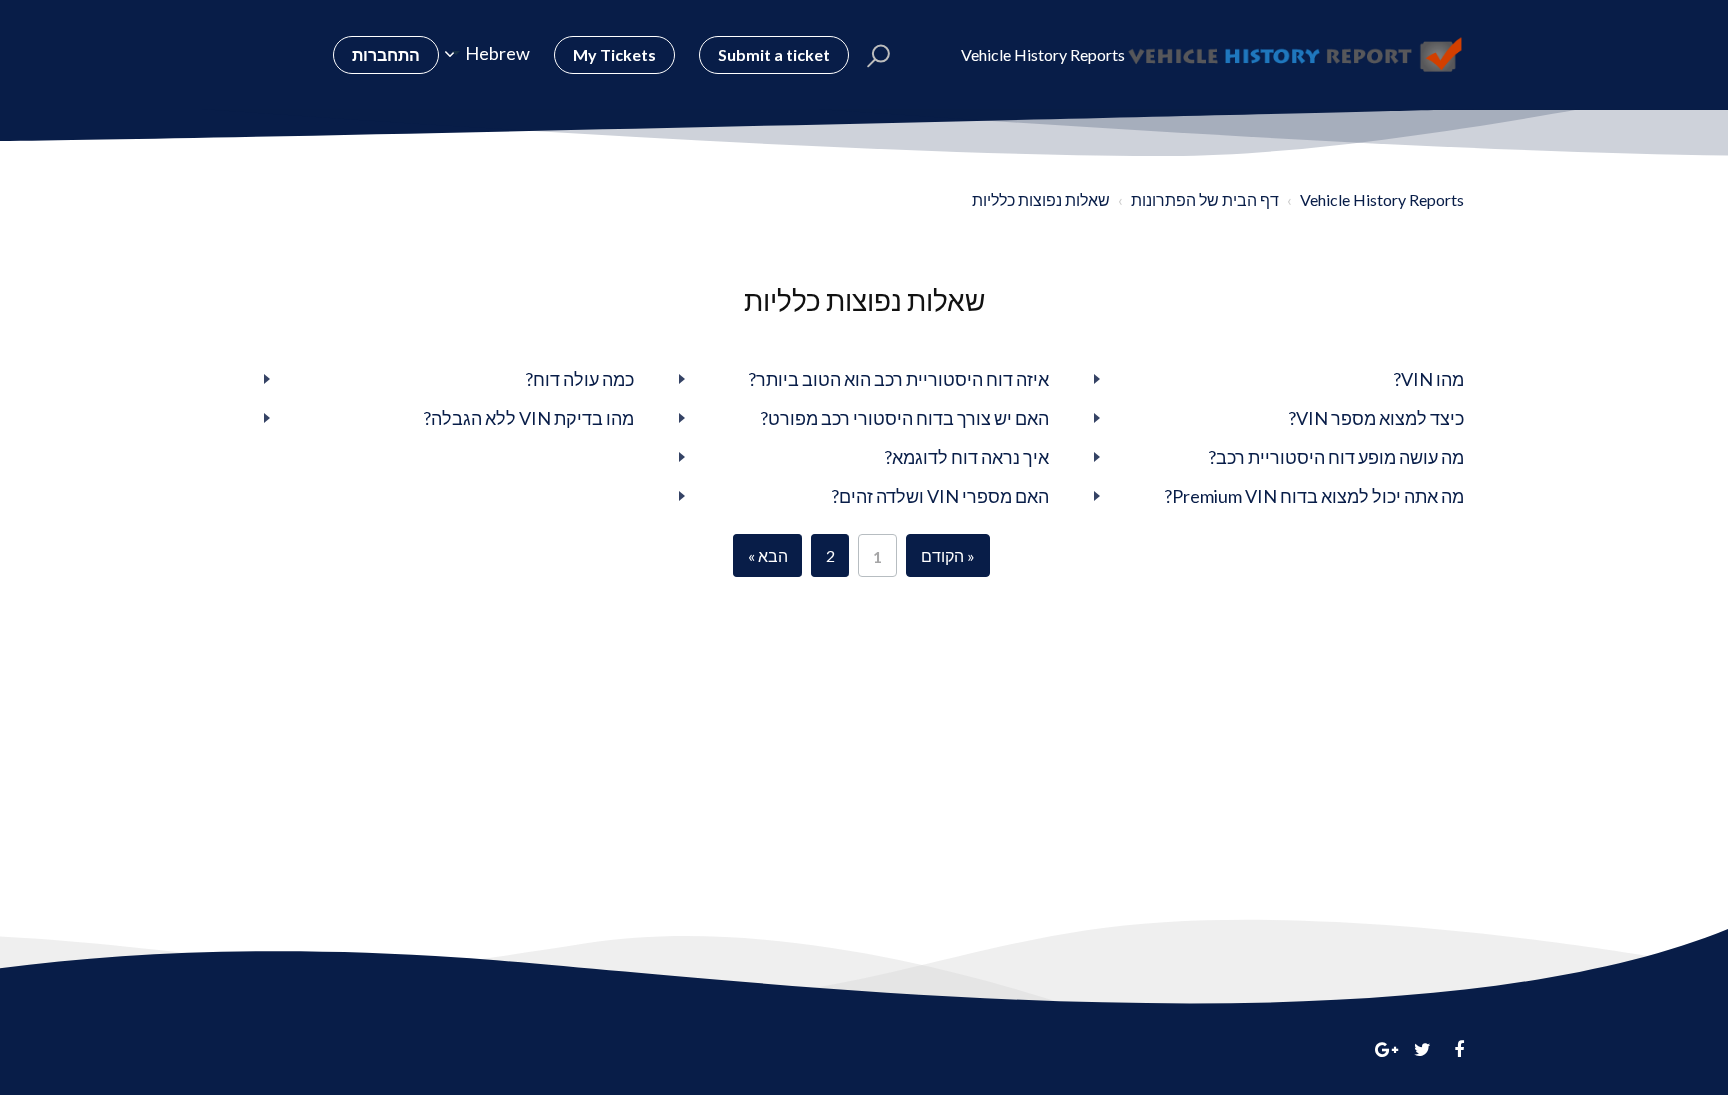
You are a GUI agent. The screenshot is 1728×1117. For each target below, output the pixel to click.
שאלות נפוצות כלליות (1041, 199)
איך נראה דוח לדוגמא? (966, 457)
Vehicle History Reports (1382, 199)
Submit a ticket (774, 54)
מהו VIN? (1428, 379)
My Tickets (614, 54)
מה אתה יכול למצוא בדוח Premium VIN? (1314, 496)
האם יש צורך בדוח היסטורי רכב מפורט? (904, 418)
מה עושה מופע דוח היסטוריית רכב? (1336, 457)
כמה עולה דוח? (579, 379)
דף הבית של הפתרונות (1205, 199)
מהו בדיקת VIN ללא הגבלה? (528, 418)
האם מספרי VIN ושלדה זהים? (940, 496)
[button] (878, 55)
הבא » (768, 555)
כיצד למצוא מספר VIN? (1376, 418)
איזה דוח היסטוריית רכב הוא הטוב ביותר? (898, 379)
